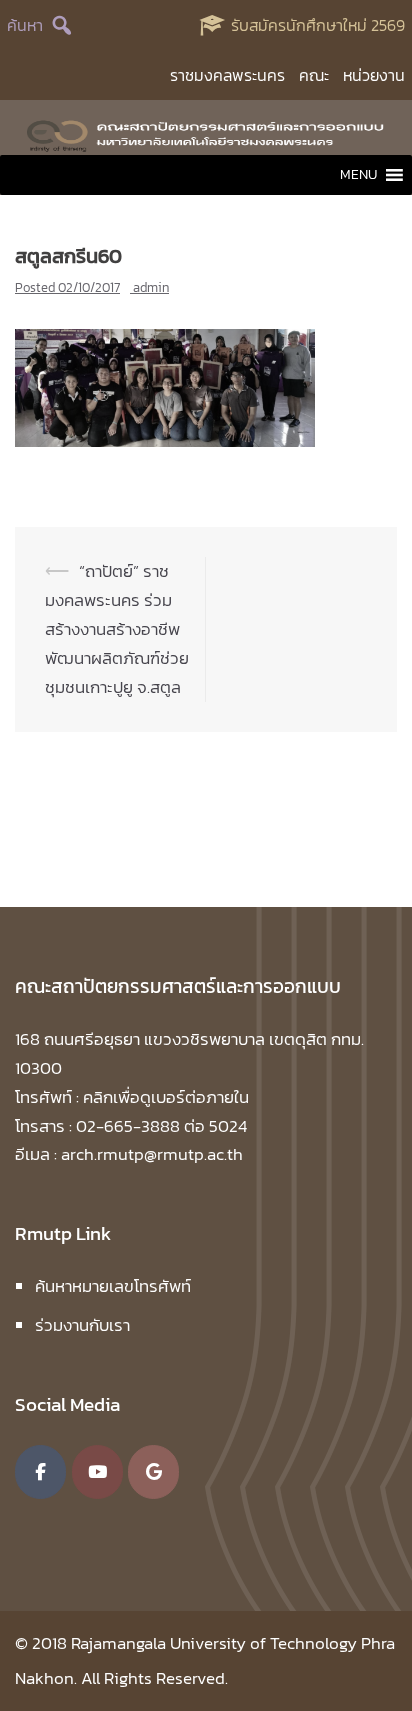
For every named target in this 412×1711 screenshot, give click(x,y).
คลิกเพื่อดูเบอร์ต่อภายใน (166, 1097)
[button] (358, 175)
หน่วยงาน (374, 75)
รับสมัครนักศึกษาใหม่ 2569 (318, 25)
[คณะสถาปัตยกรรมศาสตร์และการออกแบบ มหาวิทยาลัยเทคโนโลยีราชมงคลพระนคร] (206, 133)
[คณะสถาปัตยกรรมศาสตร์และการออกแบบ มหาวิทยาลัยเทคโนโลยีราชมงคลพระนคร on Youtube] (97, 1472)
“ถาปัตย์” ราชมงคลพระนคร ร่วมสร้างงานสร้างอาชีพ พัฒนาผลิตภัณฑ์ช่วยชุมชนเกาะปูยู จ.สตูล (117, 629)
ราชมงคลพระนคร (227, 75)
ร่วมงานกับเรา (82, 1325)
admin (151, 287)
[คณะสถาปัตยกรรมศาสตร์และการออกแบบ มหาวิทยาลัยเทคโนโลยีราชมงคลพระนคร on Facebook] (40, 1472)
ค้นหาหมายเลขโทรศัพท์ (113, 1286)
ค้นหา (25, 25)
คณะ (314, 75)
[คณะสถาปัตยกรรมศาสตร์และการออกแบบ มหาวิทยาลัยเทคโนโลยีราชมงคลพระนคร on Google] (153, 1472)
